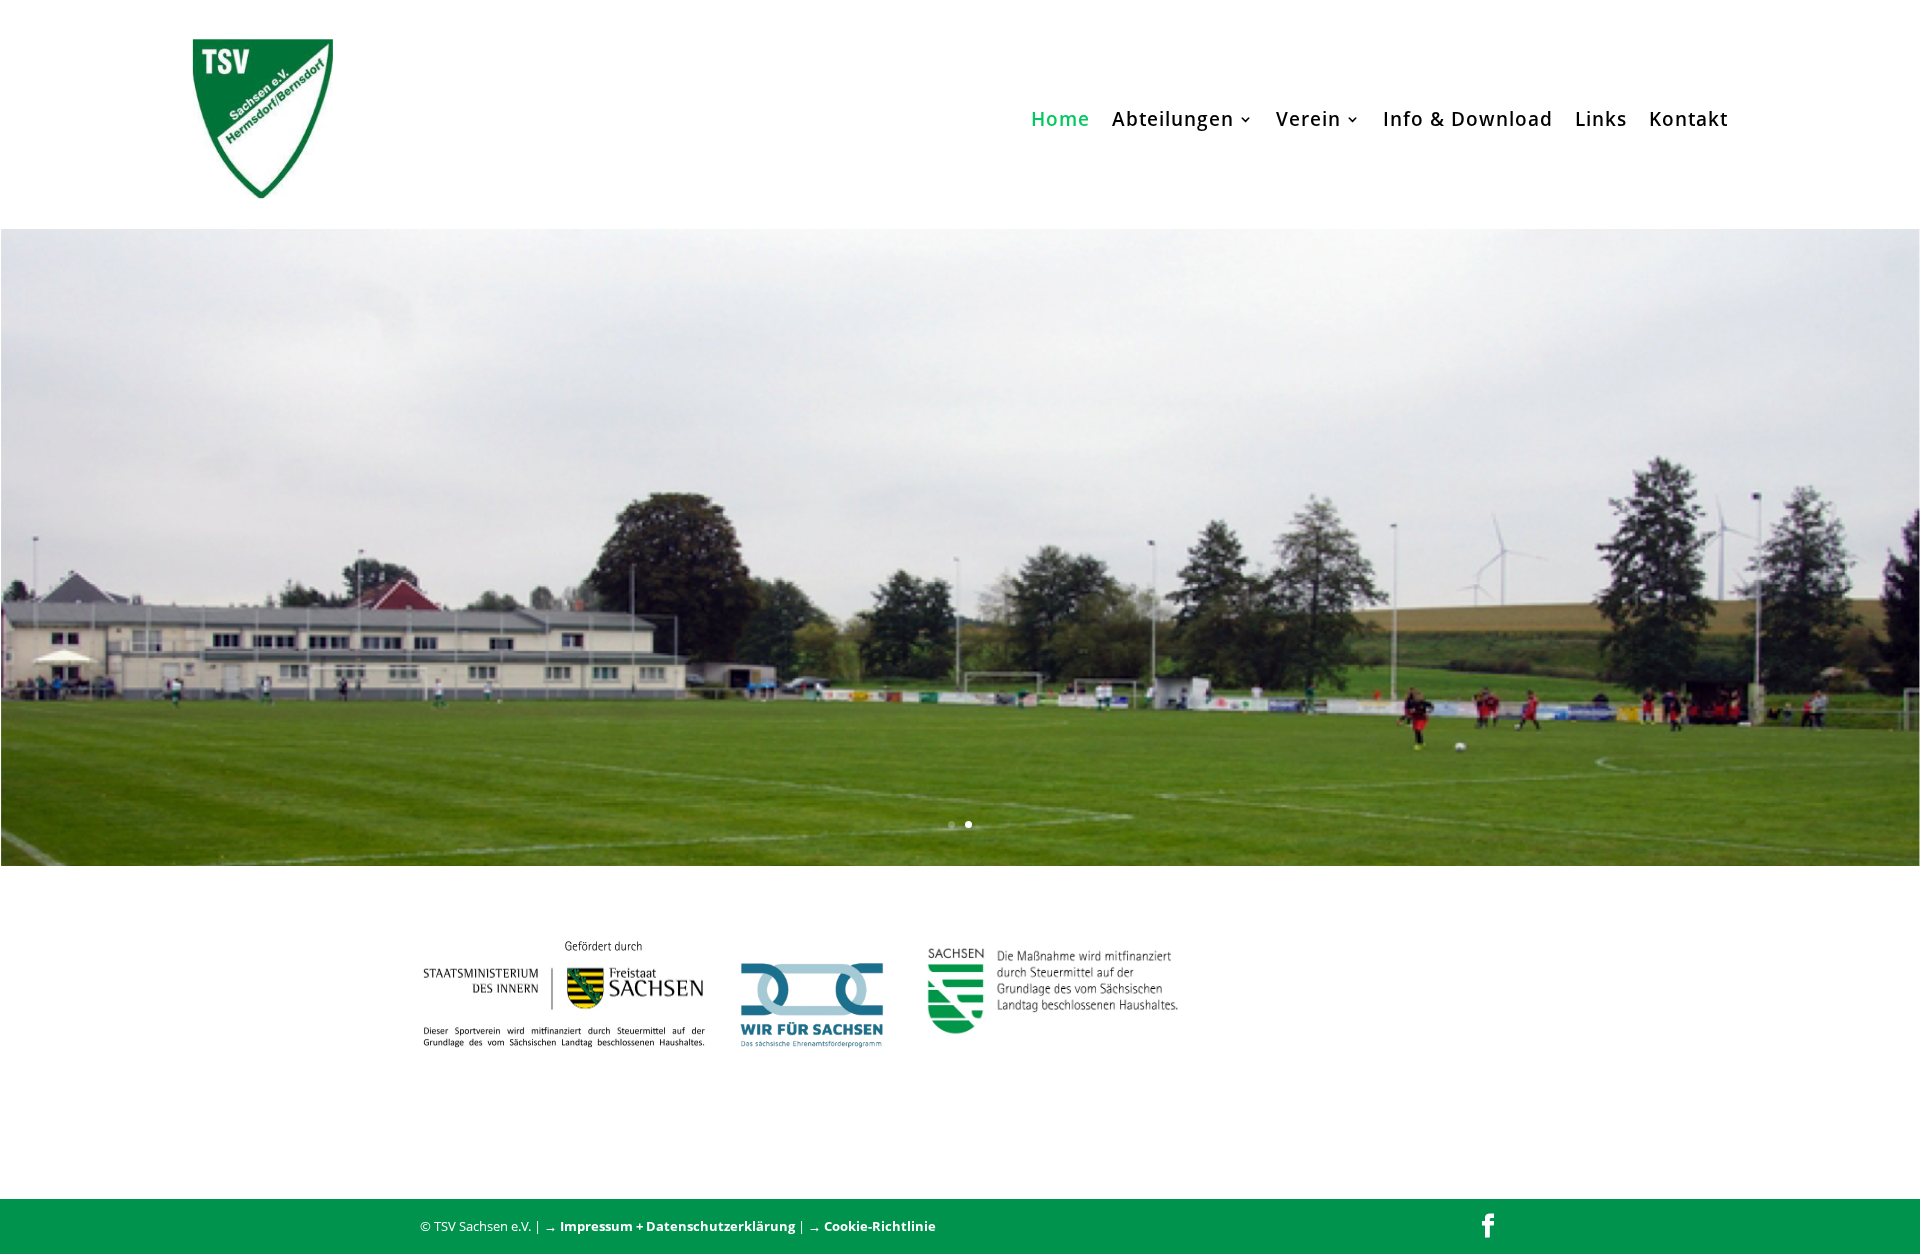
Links (1601, 119)
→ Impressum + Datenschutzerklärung (669, 1226)
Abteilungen (1173, 119)
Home (1060, 119)
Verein (1308, 119)
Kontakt (1688, 119)
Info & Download (1468, 119)
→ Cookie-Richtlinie (872, 1226)
